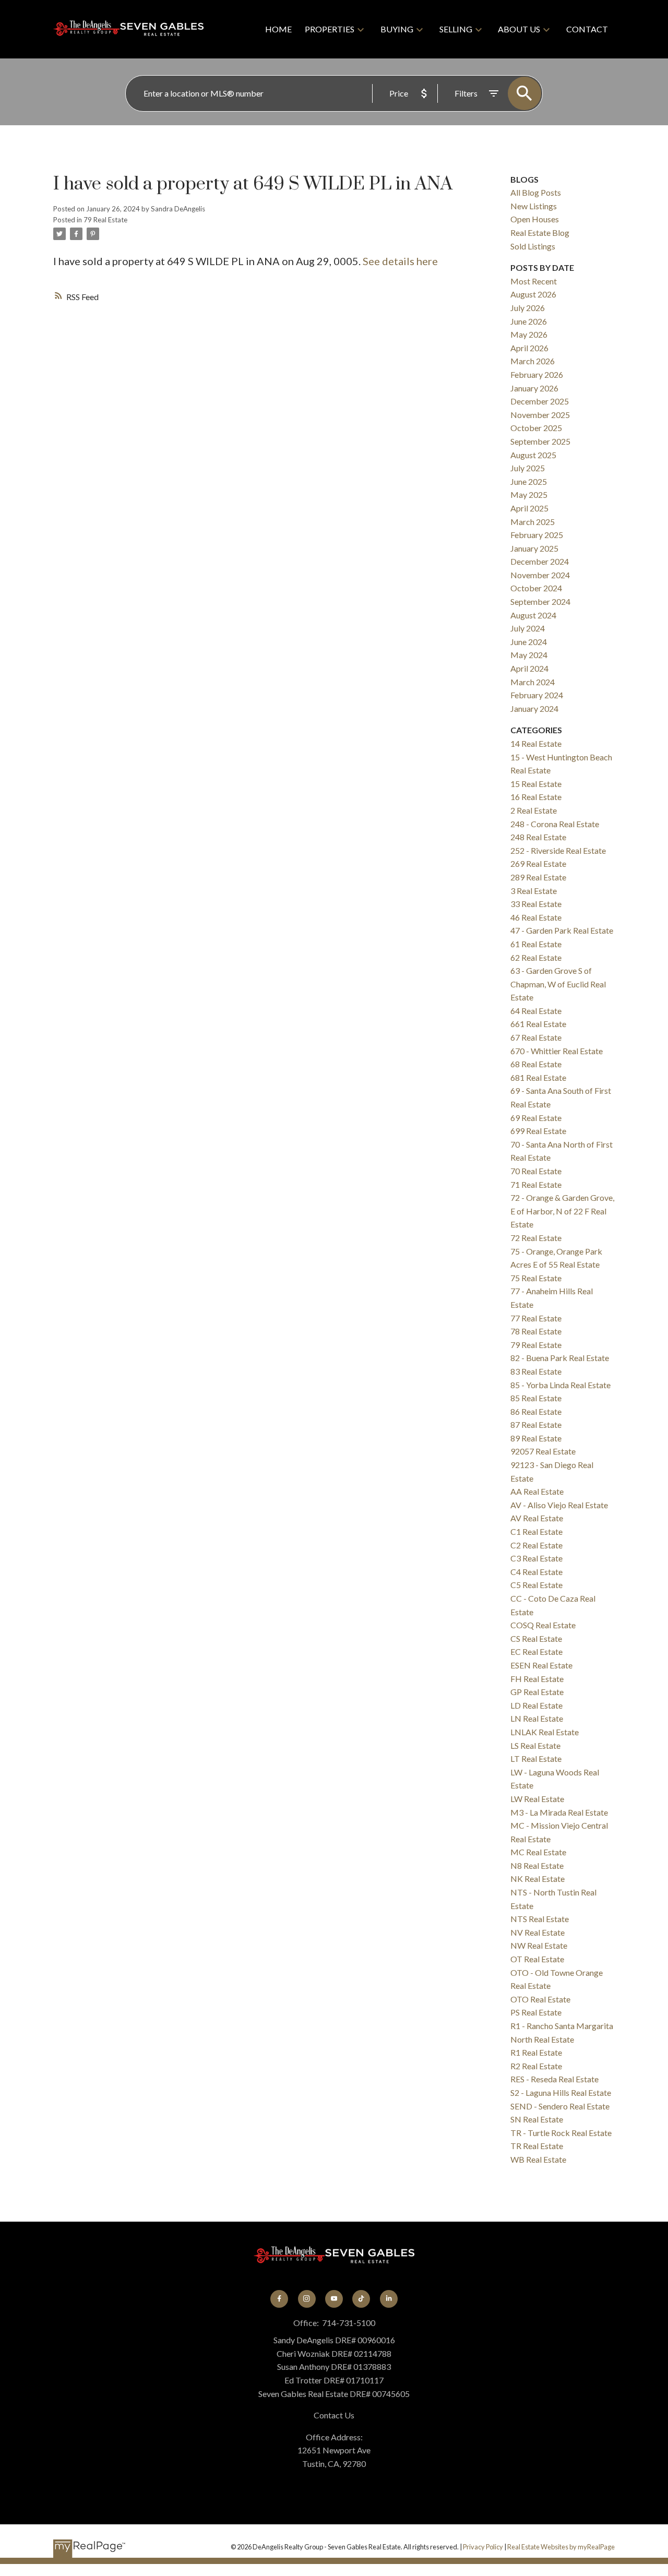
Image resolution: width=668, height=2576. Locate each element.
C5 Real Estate (536, 1585)
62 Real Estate (536, 957)
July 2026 (528, 308)
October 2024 (536, 588)
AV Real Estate (537, 1518)
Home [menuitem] (278, 29)
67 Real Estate (536, 1037)
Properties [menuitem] (330, 29)
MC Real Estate (538, 1852)
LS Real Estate (535, 1745)
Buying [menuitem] (397, 29)
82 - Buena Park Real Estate (560, 1358)
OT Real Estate (537, 1959)
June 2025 (529, 481)
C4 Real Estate (536, 1572)
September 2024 (540, 601)
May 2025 (529, 494)
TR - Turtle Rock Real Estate (561, 2133)
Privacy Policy (483, 2547)
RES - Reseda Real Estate (554, 2079)
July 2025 (528, 468)
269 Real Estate (538, 863)
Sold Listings (533, 246)
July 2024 (528, 628)
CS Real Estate (536, 1638)
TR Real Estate (537, 2146)
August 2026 (533, 294)
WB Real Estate (538, 2159)
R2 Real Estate (536, 2066)
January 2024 (534, 708)
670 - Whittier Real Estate (557, 1051)
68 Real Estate (536, 1064)
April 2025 (529, 508)
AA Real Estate (537, 1491)
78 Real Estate (536, 1331)
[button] (279, 2299)
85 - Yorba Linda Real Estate (560, 1385)
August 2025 (533, 455)
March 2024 (533, 682)
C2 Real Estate (536, 1545)
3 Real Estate (534, 891)
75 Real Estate (536, 1278)
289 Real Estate (538, 877)
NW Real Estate (539, 1945)
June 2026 (529, 321)
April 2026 (529, 348)
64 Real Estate (536, 1011)
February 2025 (537, 535)
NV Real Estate (538, 1932)
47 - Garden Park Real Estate (562, 930)
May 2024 (529, 655)
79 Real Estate (105, 220)
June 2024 (529, 642)
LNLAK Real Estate (545, 1732)
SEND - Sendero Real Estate (560, 2106)
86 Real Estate (536, 1411)
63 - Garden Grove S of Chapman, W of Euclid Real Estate (558, 984)
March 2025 (533, 522)
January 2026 (534, 388)
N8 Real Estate (537, 1865)
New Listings (534, 206)
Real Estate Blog (540, 232)
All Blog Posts (536, 192)
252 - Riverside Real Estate (558, 850)
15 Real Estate (536, 784)
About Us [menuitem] (519, 29)
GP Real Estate (537, 1692)
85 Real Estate (536, 1398)
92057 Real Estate (543, 1451)
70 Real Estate (536, 1171)
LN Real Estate (537, 1718)
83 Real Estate (536, 1371)
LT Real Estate (536, 1758)
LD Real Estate (536, 1705)
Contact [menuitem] (587, 29)
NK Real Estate (538, 1879)
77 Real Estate (536, 1318)
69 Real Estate (536, 1118)
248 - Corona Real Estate (555, 824)
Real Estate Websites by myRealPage (561, 2547)
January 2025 (534, 548)
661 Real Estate (538, 1024)
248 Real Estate (538, 837)
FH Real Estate (537, 1679)
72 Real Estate (536, 1238)
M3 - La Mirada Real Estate (559, 1812)
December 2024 (540, 561)
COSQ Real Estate (543, 1625)
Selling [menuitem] (456, 29)
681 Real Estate (538, 1077)
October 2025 (536, 428)
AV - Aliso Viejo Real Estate (559, 1505)
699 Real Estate (538, 1131)
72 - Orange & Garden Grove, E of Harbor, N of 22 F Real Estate (562, 1211)
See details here (400, 261)
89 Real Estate (536, 1438)
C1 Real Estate (536, 1531)
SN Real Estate (537, 2119)
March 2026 (533, 361)
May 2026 (529, 334)
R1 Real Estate (536, 2052)
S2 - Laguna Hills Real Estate (561, 2092)
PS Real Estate (536, 2012)
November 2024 (540, 575)
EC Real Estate (536, 1651)
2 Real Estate (534, 810)
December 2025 (540, 401)
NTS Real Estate (540, 1919)
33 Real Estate (536, 904)
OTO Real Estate (540, 1999)
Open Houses (535, 219)
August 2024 (533, 615)
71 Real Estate (536, 1184)
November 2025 (540, 415)
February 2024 (537, 695)
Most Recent (534, 281)
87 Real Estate (536, 1424)
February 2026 (537, 374)
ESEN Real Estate (541, 1665)
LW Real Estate (537, 1799)
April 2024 (529, 668)
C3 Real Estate (536, 1558)
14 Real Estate (536, 743)
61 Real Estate (536, 944)
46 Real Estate (536, 917)
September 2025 (540, 441)
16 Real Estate (536, 797)
